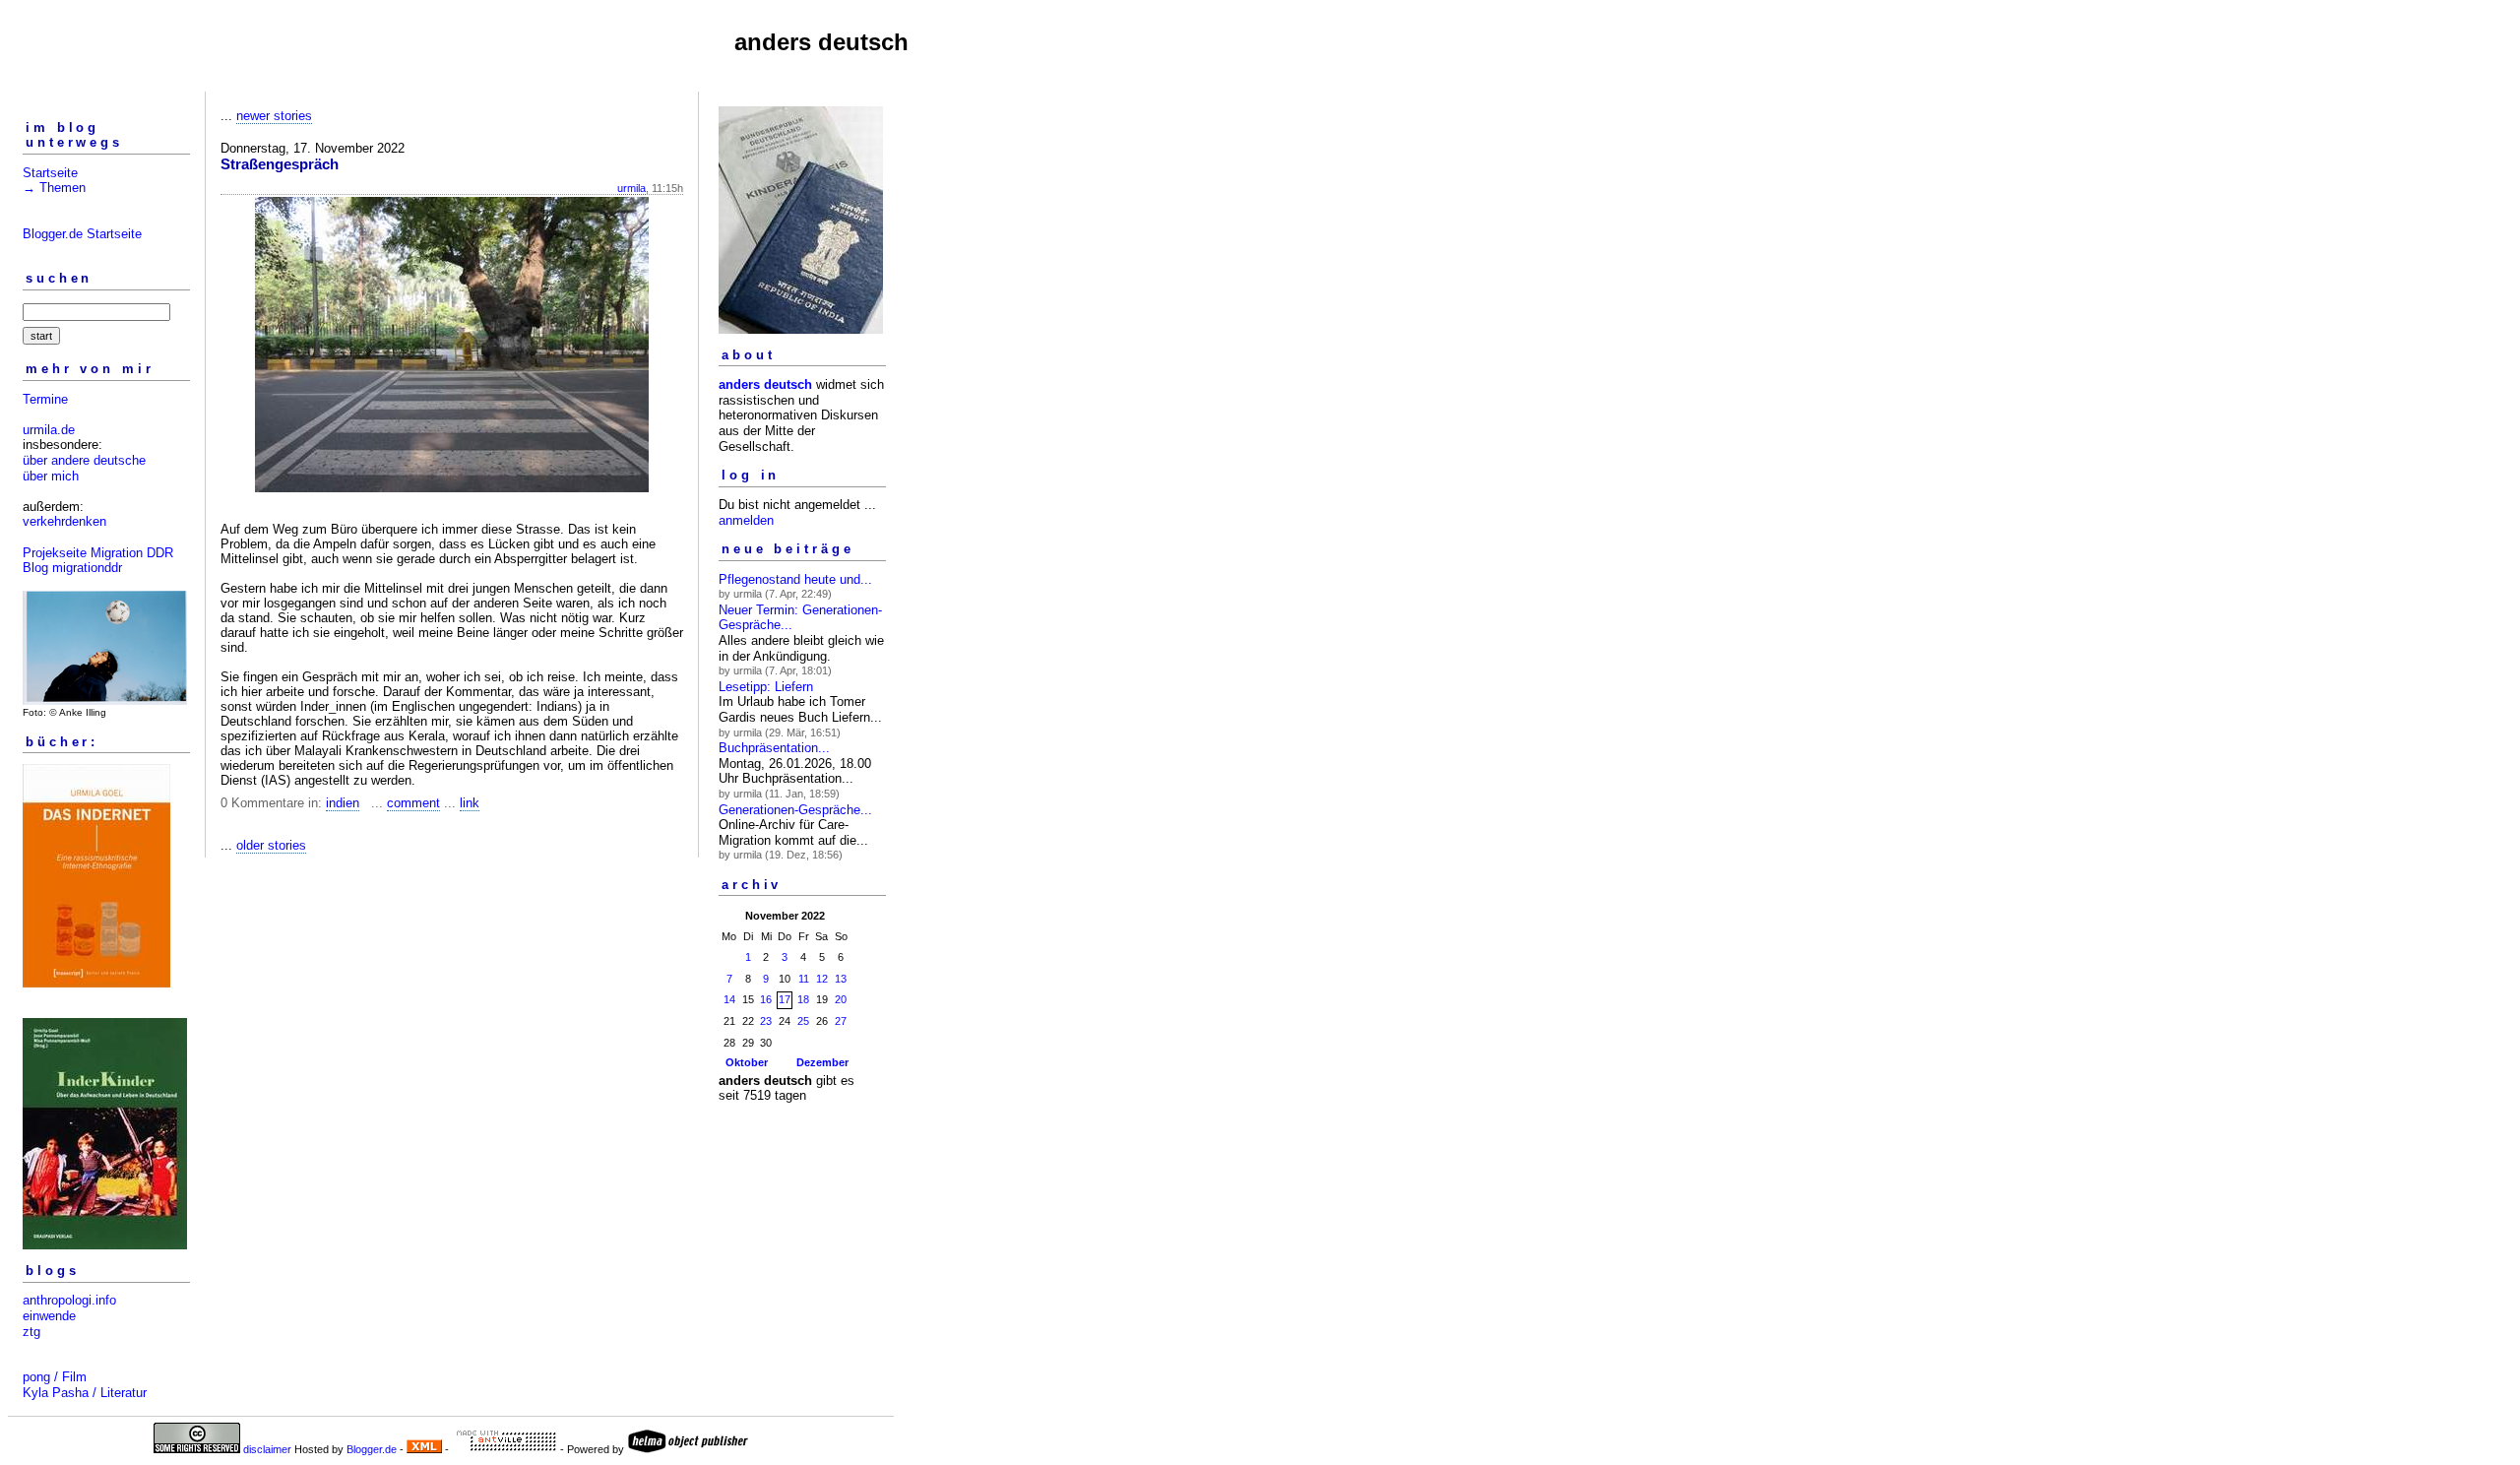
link (470, 803)
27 (841, 1021)
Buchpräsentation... (774, 748)
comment (413, 803)
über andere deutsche (84, 460)
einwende (49, 1316)
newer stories (274, 116)
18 (803, 999)
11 (804, 979)
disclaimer (267, 1449)
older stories (271, 845)
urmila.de (49, 430)
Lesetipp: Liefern (766, 687)
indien (343, 803)
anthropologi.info (69, 1300)
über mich (51, 476)
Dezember (822, 1062)
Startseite (50, 173)
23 (766, 1021)
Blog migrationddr (72, 568)
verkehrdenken (64, 521)
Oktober (747, 1062)
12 (822, 979)
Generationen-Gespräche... (795, 810)
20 (841, 999)
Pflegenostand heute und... (795, 579)
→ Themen (54, 188)
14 (729, 999)
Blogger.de (372, 1449)
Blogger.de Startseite (82, 234)
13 (841, 979)
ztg (31, 1332)
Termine (45, 399)
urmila (631, 188)
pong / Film (55, 1377)
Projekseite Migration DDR (98, 553)
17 (785, 999)
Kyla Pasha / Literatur (85, 1393)
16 (766, 999)
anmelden (746, 520)
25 (803, 1021)
